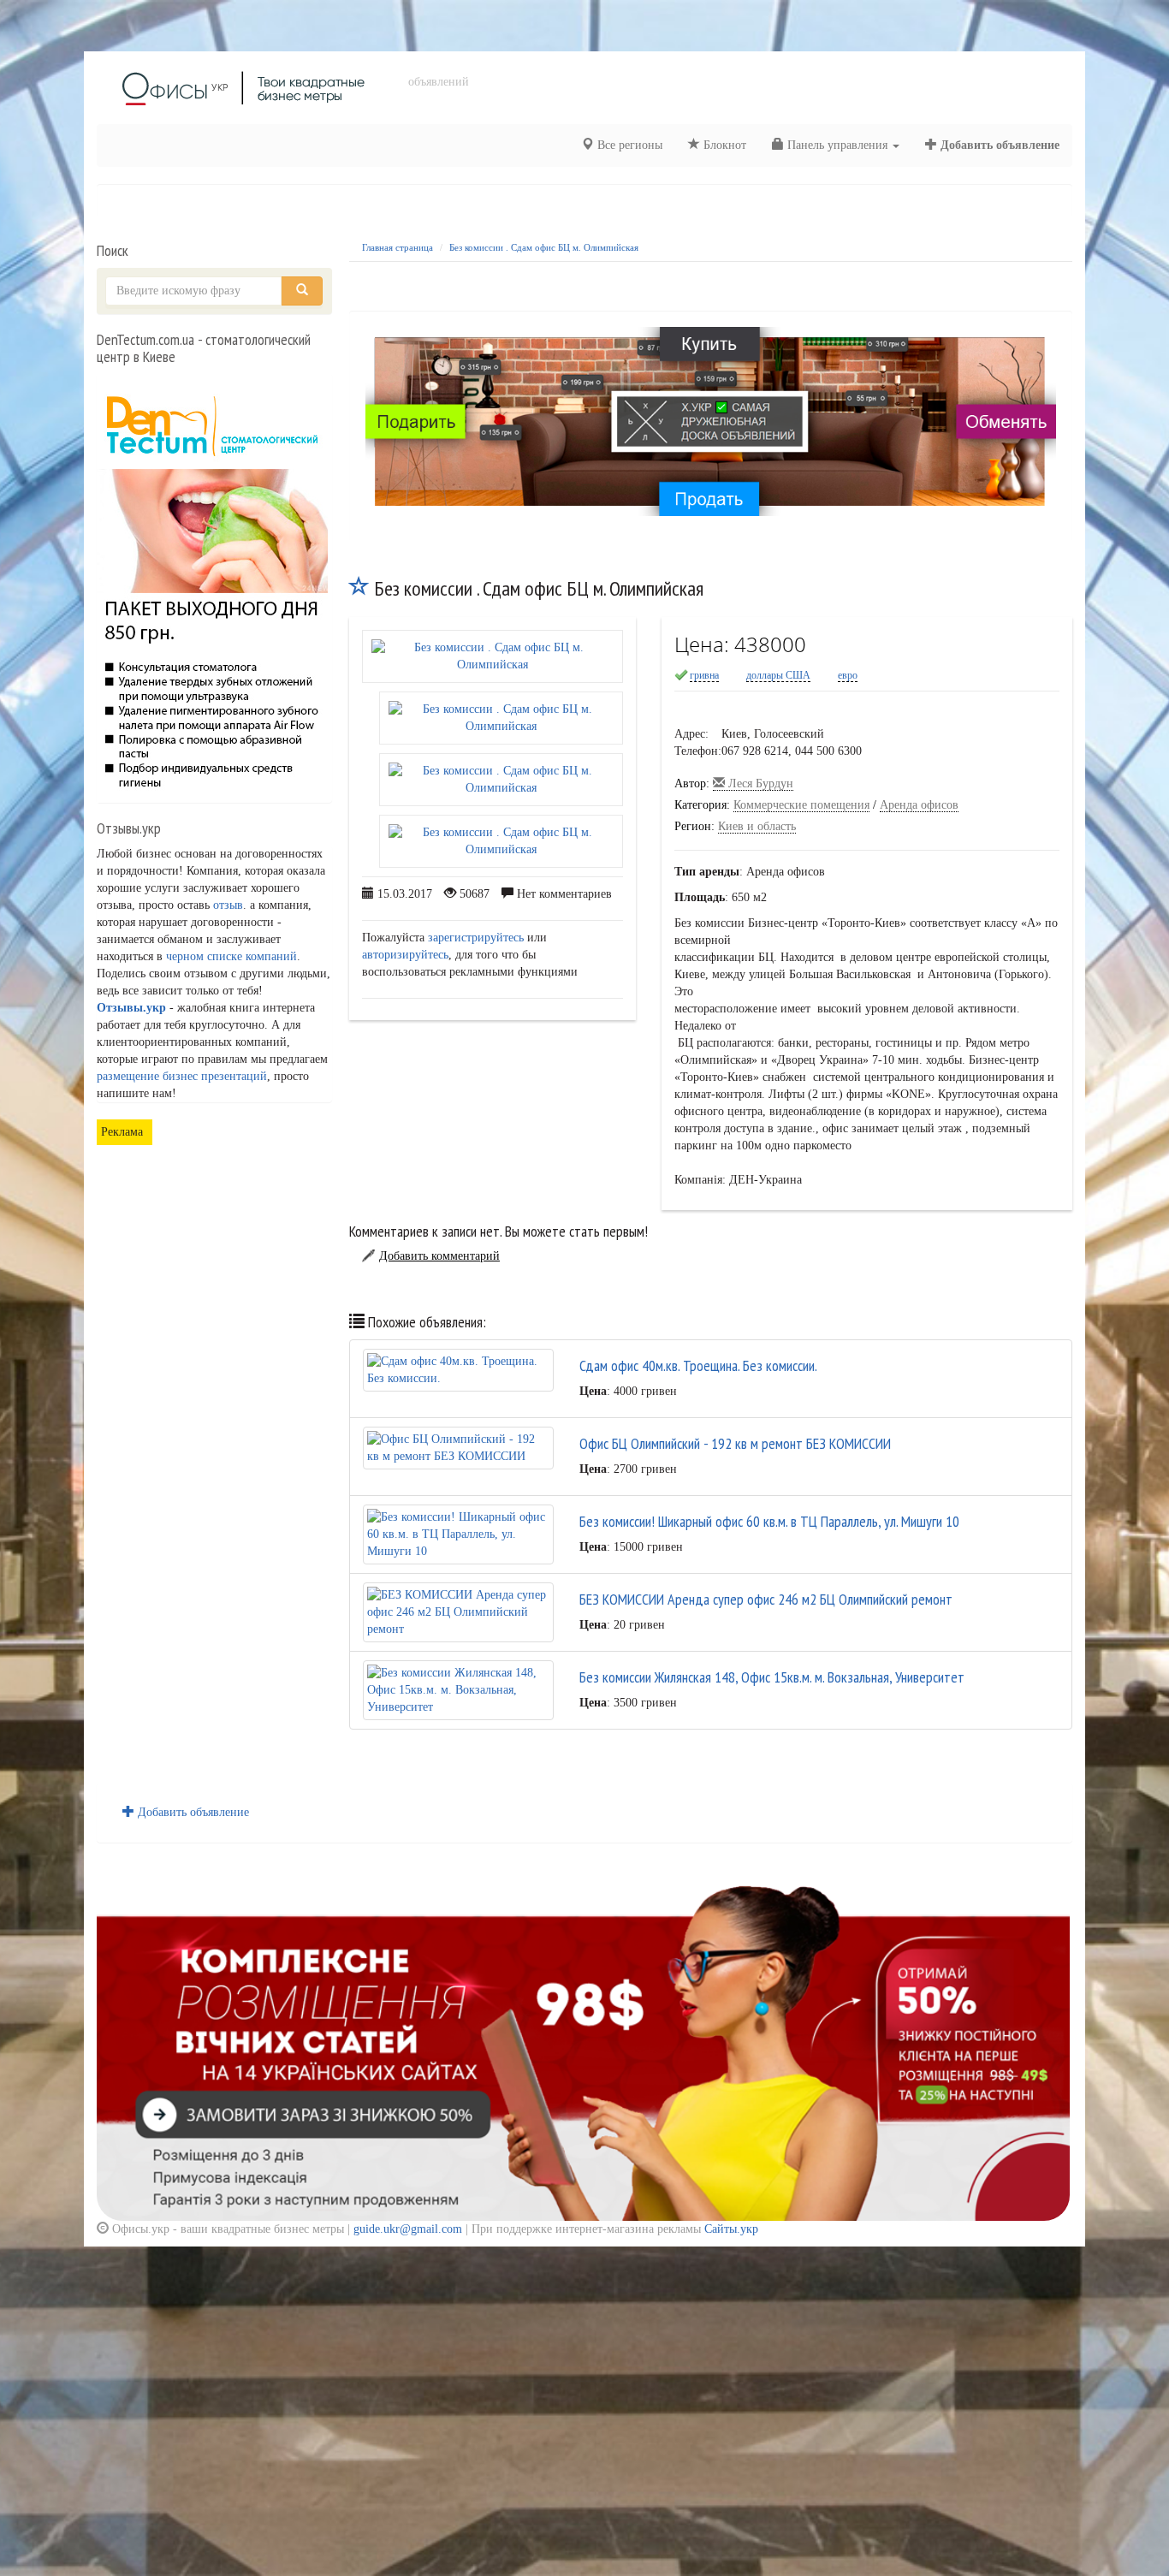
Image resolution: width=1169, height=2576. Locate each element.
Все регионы (628, 145)
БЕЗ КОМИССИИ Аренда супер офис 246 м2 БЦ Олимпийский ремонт (766, 1599)
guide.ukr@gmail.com (408, 2229)
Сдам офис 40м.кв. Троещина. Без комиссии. (698, 1365)
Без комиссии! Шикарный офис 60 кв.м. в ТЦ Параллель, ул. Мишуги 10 (769, 1521)
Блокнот (723, 145)
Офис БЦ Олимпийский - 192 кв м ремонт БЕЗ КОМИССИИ (735, 1443)
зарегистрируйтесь (476, 938)
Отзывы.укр (131, 1008)
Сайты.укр (731, 2229)
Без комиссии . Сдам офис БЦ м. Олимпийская (544, 247)
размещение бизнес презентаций (182, 1076)
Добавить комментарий (439, 1256)
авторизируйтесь (405, 955)
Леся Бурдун (759, 783)
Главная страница (398, 247)
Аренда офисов (919, 805)
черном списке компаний (231, 956)
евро (848, 675)
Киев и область (757, 826)
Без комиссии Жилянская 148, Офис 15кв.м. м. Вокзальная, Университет (772, 1677)
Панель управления (837, 145)
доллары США (778, 675)
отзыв (228, 905)
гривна (704, 675)
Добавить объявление (998, 145)
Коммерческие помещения (801, 805)
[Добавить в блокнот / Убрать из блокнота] (359, 588)
